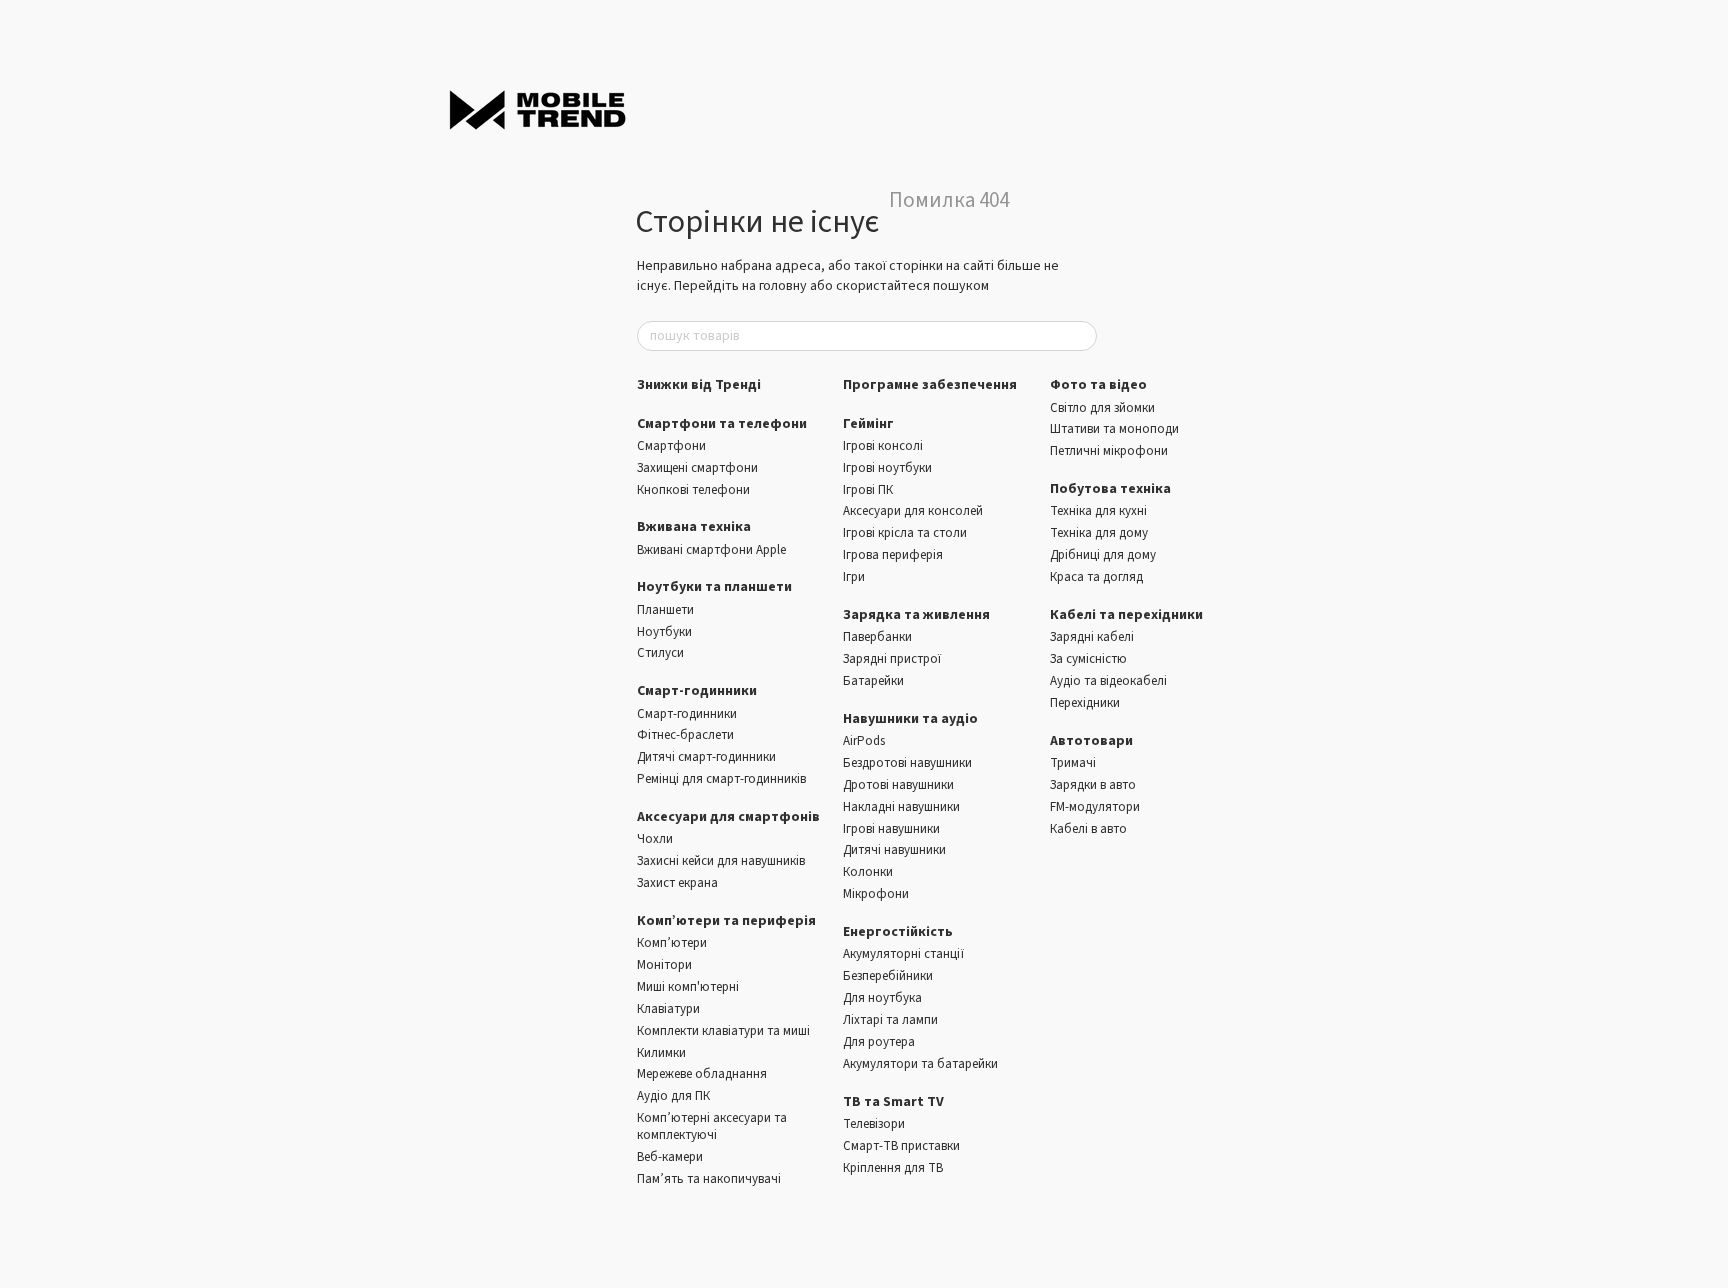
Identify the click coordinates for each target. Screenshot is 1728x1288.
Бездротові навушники (907, 763)
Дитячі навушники (894, 850)
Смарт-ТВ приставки (901, 1146)
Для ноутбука (882, 998)
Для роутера (879, 1042)
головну (783, 286)
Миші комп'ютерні (688, 987)
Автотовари (1091, 741)
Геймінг (868, 424)
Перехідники (1085, 703)
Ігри (854, 577)
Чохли (655, 839)
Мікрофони (876, 894)
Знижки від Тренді (699, 385)
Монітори (664, 965)
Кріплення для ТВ (893, 1168)
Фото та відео (1098, 385)
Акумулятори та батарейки (920, 1064)
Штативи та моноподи (1114, 429)
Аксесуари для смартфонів (728, 817)
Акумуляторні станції (903, 954)
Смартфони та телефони (722, 424)
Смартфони (671, 446)
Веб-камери (670, 1157)
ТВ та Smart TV (893, 1102)
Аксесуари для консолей (913, 511)
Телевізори (874, 1124)
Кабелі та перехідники (1126, 615)
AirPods (864, 741)
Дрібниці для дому (1103, 555)
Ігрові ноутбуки (887, 468)
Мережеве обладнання (702, 1074)
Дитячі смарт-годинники (706, 757)
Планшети (665, 610)
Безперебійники (888, 976)
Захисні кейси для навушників (721, 861)
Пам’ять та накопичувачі (709, 1179)
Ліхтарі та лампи (890, 1020)
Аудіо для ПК (673, 1096)
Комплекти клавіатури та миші (723, 1031)
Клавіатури (668, 1009)
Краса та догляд (1096, 577)
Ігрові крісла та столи (905, 533)
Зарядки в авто (1093, 785)
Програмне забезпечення (930, 385)
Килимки (661, 1053)
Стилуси (660, 653)
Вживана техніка (694, 527)
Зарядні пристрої (892, 659)
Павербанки (877, 637)
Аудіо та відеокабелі (1108, 681)
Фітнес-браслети (685, 735)
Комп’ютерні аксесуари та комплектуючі (712, 1126)
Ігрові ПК (868, 490)
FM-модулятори (1095, 807)
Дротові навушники (898, 785)
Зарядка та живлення (916, 615)
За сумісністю (1088, 659)
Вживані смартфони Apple (711, 550)
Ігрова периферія (893, 555)
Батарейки (873, 681)
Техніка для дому (1099, 533)
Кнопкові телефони (693, 490)
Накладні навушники (901, 807)
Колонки (868, 872)
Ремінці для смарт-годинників (721, 779)
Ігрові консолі (883, 446)
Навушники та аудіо (910, 719)
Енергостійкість (898, 932)
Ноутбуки (664, 632)
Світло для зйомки (1102, 408)
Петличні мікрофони (1109, 451)
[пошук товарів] (1081, 336)
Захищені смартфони (697, 468)
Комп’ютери (672, 943)
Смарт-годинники (697, 691)
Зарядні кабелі (1092, 637)
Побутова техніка (1110, 489)
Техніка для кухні (1098, 511)
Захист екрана (677, 883)
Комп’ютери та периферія (726, 921)
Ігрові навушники (891, 829)
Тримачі (1073, 763)
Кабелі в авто (1088, 829)
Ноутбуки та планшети (714, 587)
